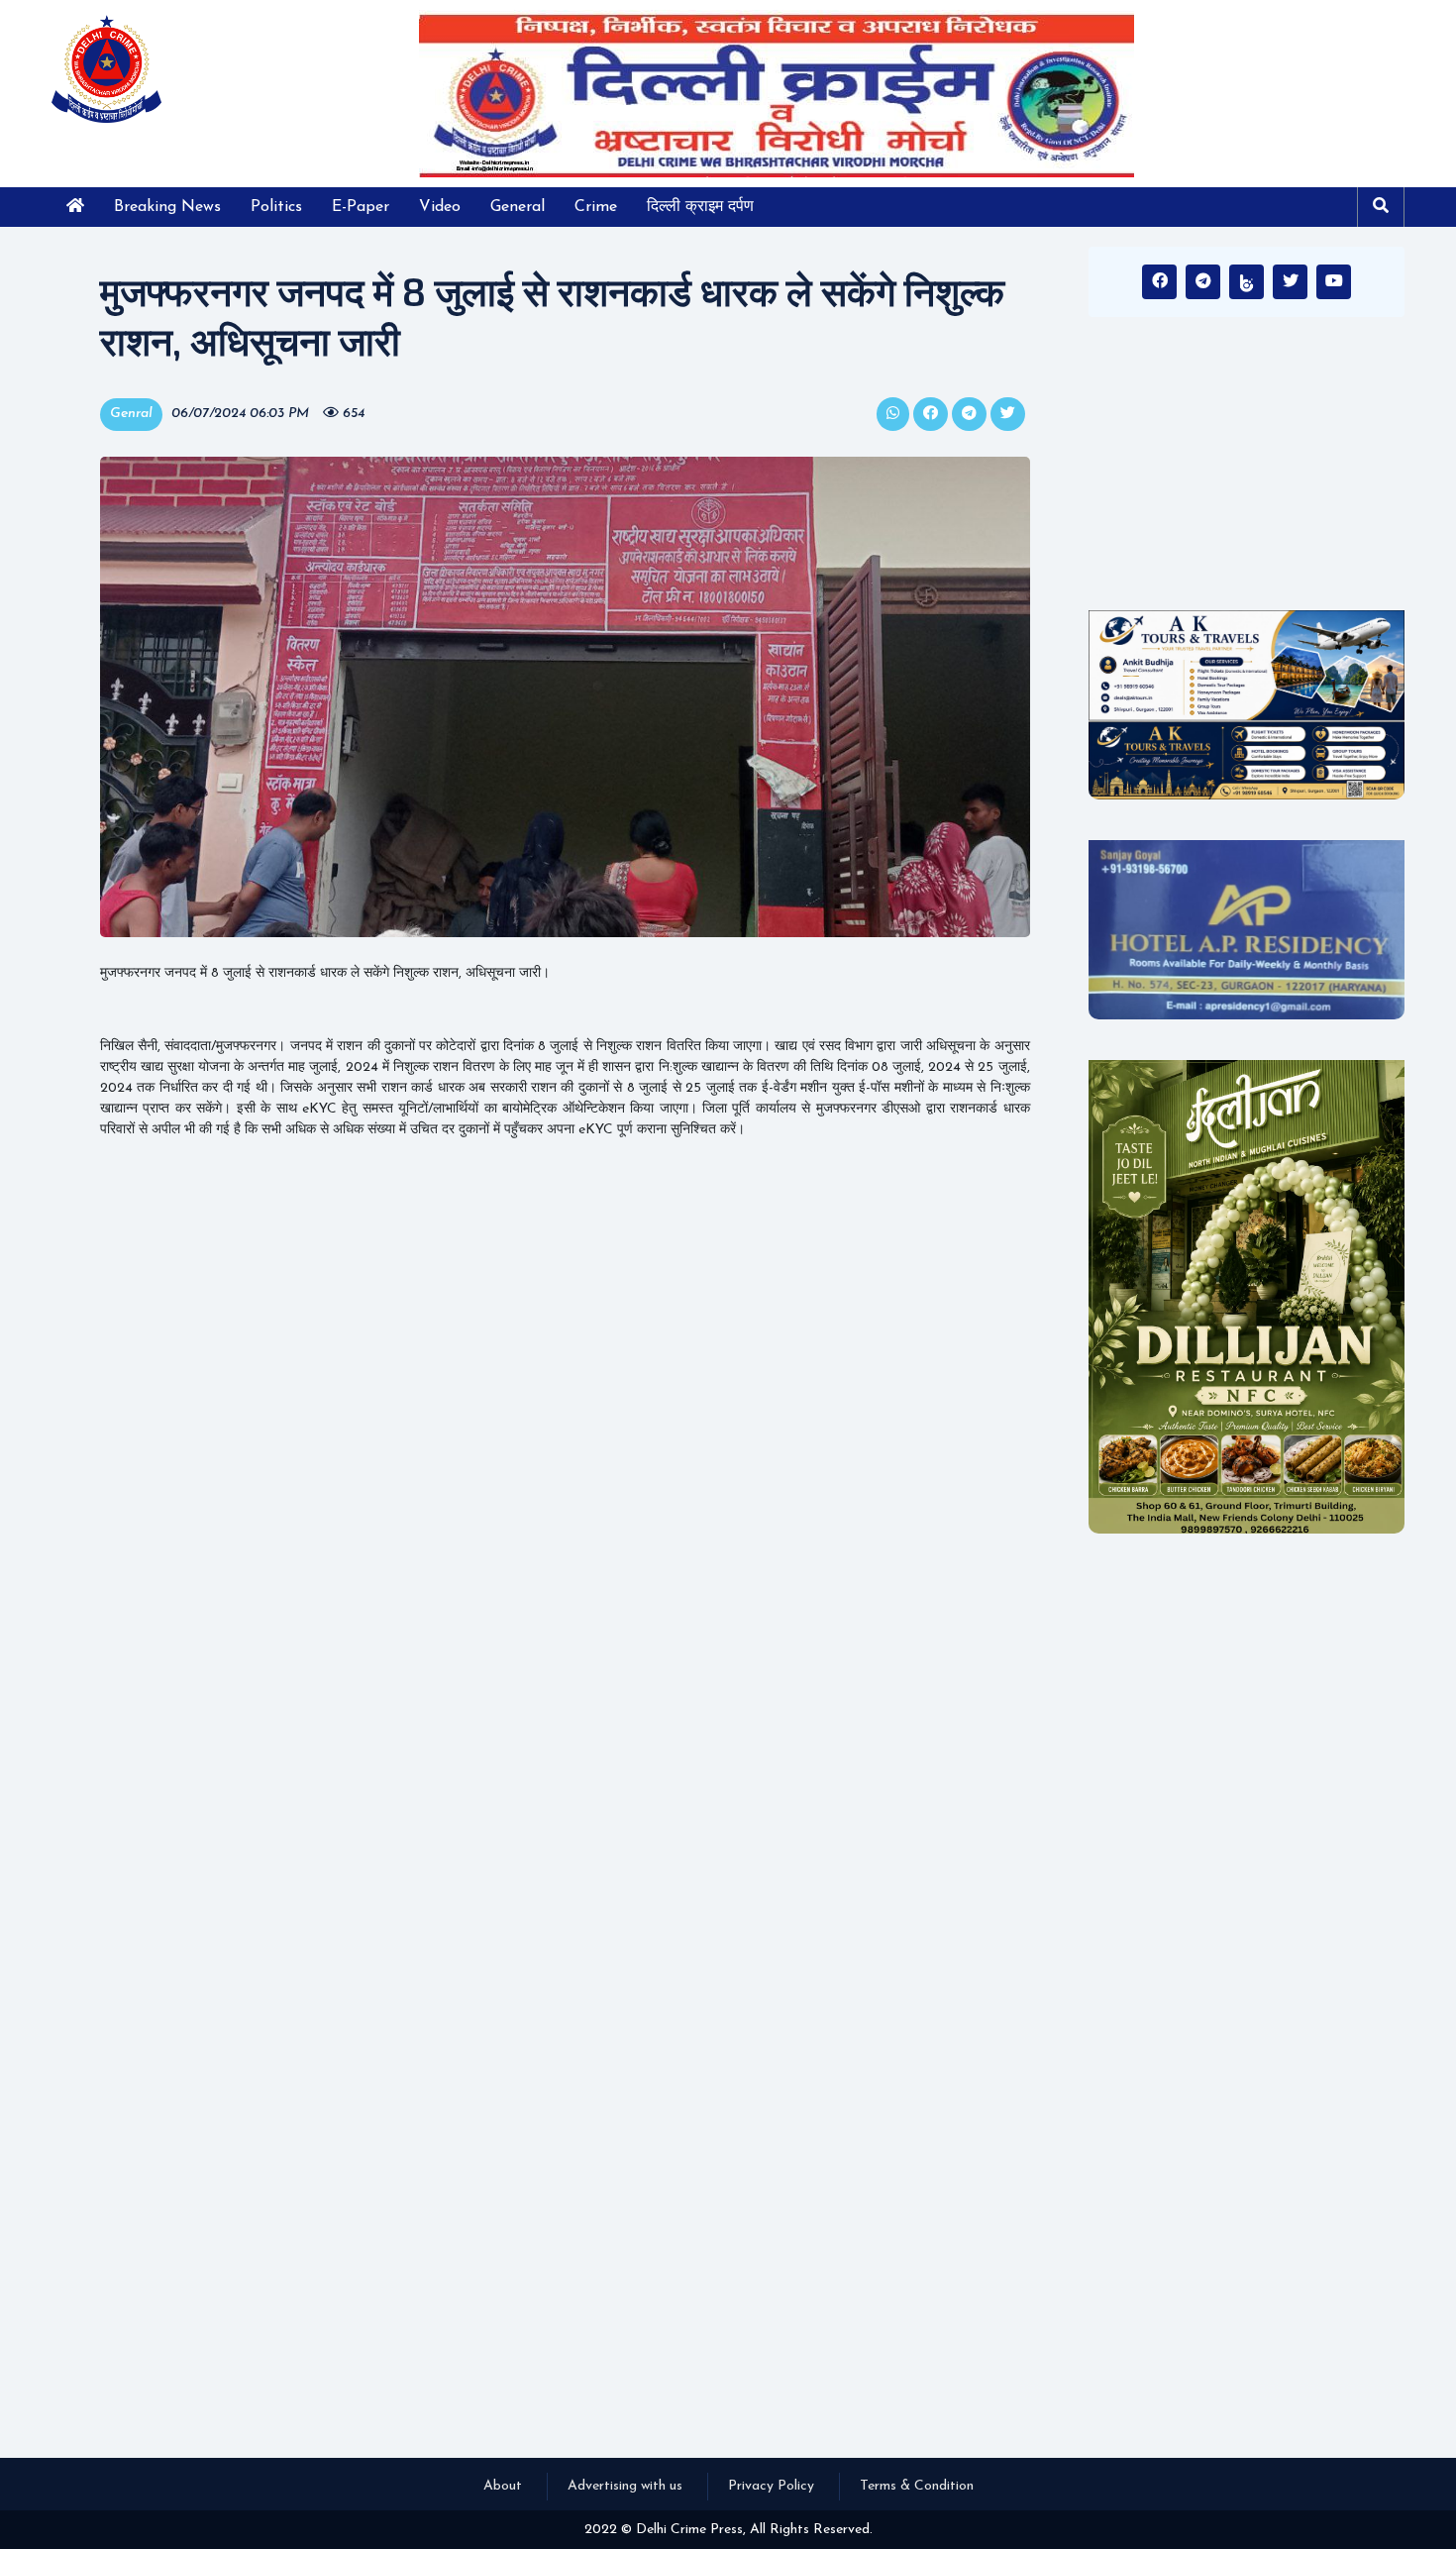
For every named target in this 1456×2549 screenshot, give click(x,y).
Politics (276, 207)
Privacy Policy (771, 2486)
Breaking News (167, 207)
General (518, 207)
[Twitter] (1290, 282)
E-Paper (361, 207)
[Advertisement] (1247, 471)
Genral (131, 414)
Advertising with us (625, 2486)
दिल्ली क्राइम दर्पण (700, 207)
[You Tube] (1334, 282)
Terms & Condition (917, 2486)
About (503, 2486)
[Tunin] (1247, 282)
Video (440, 207)
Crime (596, 207)
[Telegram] (1203, 282)
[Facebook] (1159, 282)
